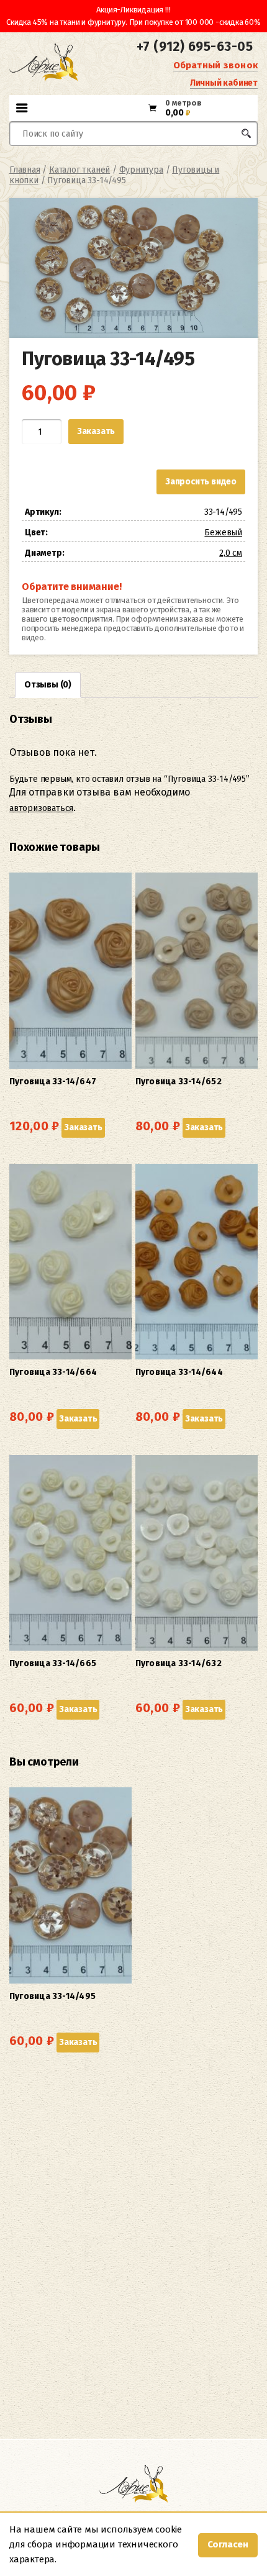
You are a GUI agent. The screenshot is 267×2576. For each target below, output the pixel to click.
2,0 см (231, 553)
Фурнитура (141, 170)
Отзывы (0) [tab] (48, 685)
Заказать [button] (83, 1127)
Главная (25, 170)
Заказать (96, 431)
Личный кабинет (224, 83)
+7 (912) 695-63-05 (195, 47)
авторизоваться (41, 808)
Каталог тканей (79, 170)
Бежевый (223, 533)
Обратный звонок (215, 65)
